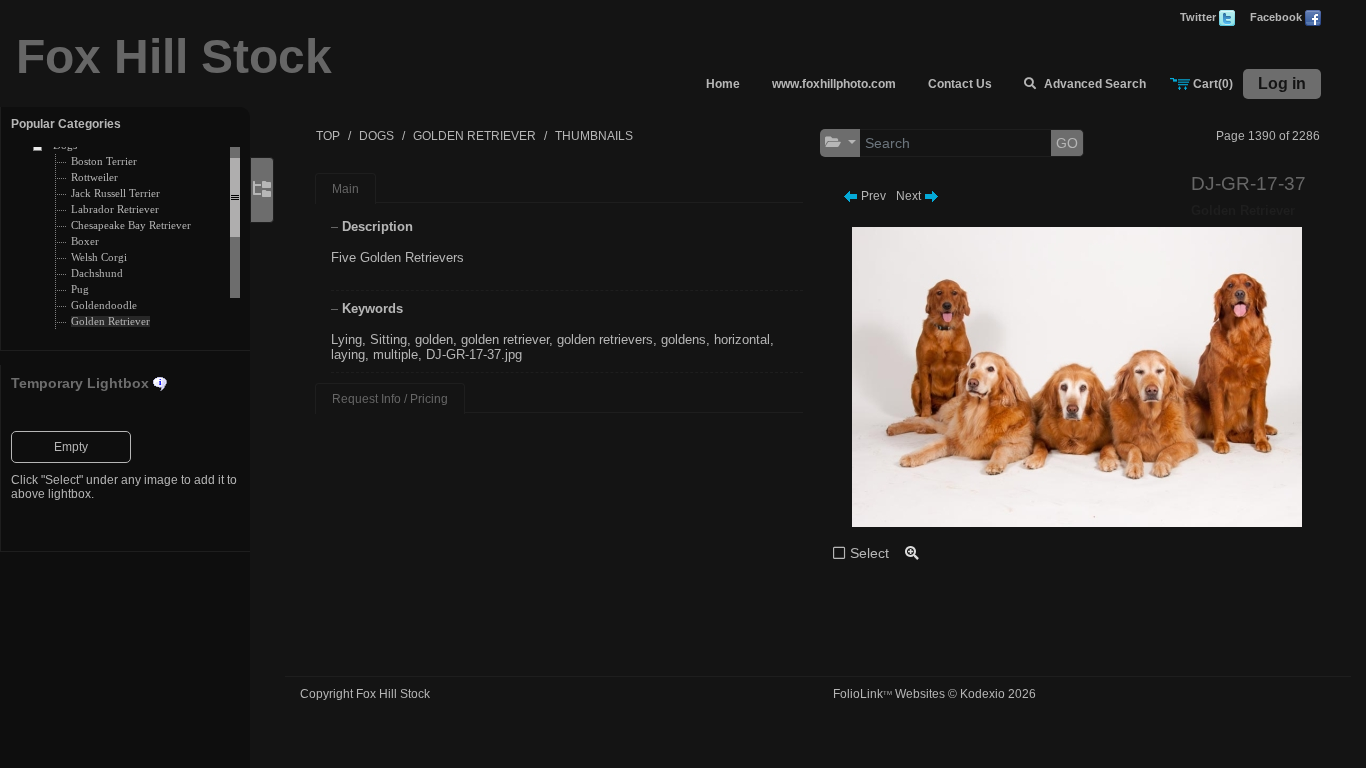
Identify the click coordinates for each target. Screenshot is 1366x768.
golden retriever (505, 339)
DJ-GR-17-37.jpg (474, 354)
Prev (872, 196)
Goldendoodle (104, 305)
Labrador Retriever (115, 209)
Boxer (85, 241)
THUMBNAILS (594, 136)
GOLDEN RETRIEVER (474, 136)
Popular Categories (66, 124)
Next (910, 196)
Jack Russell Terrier (115, 193)
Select (869, 553)
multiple (395, 354)
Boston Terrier (104, 161)
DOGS (376, 136)
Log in (1282, 83)
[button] (841, 142)
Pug (80, 289)
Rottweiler (94, 177)
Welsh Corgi (99, 257)
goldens (683, 339)
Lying (346, 339)
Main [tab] (345, 189)
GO (1067, 143)
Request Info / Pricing (390, 399)
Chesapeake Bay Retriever (131, 225)
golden (434, 339)
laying (348, 354)
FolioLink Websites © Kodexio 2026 (934, 694)
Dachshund (97, 273)
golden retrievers (605, 339)
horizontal (742, 339)
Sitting (388, 339)
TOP (328, 136)
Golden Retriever (110, 321)
